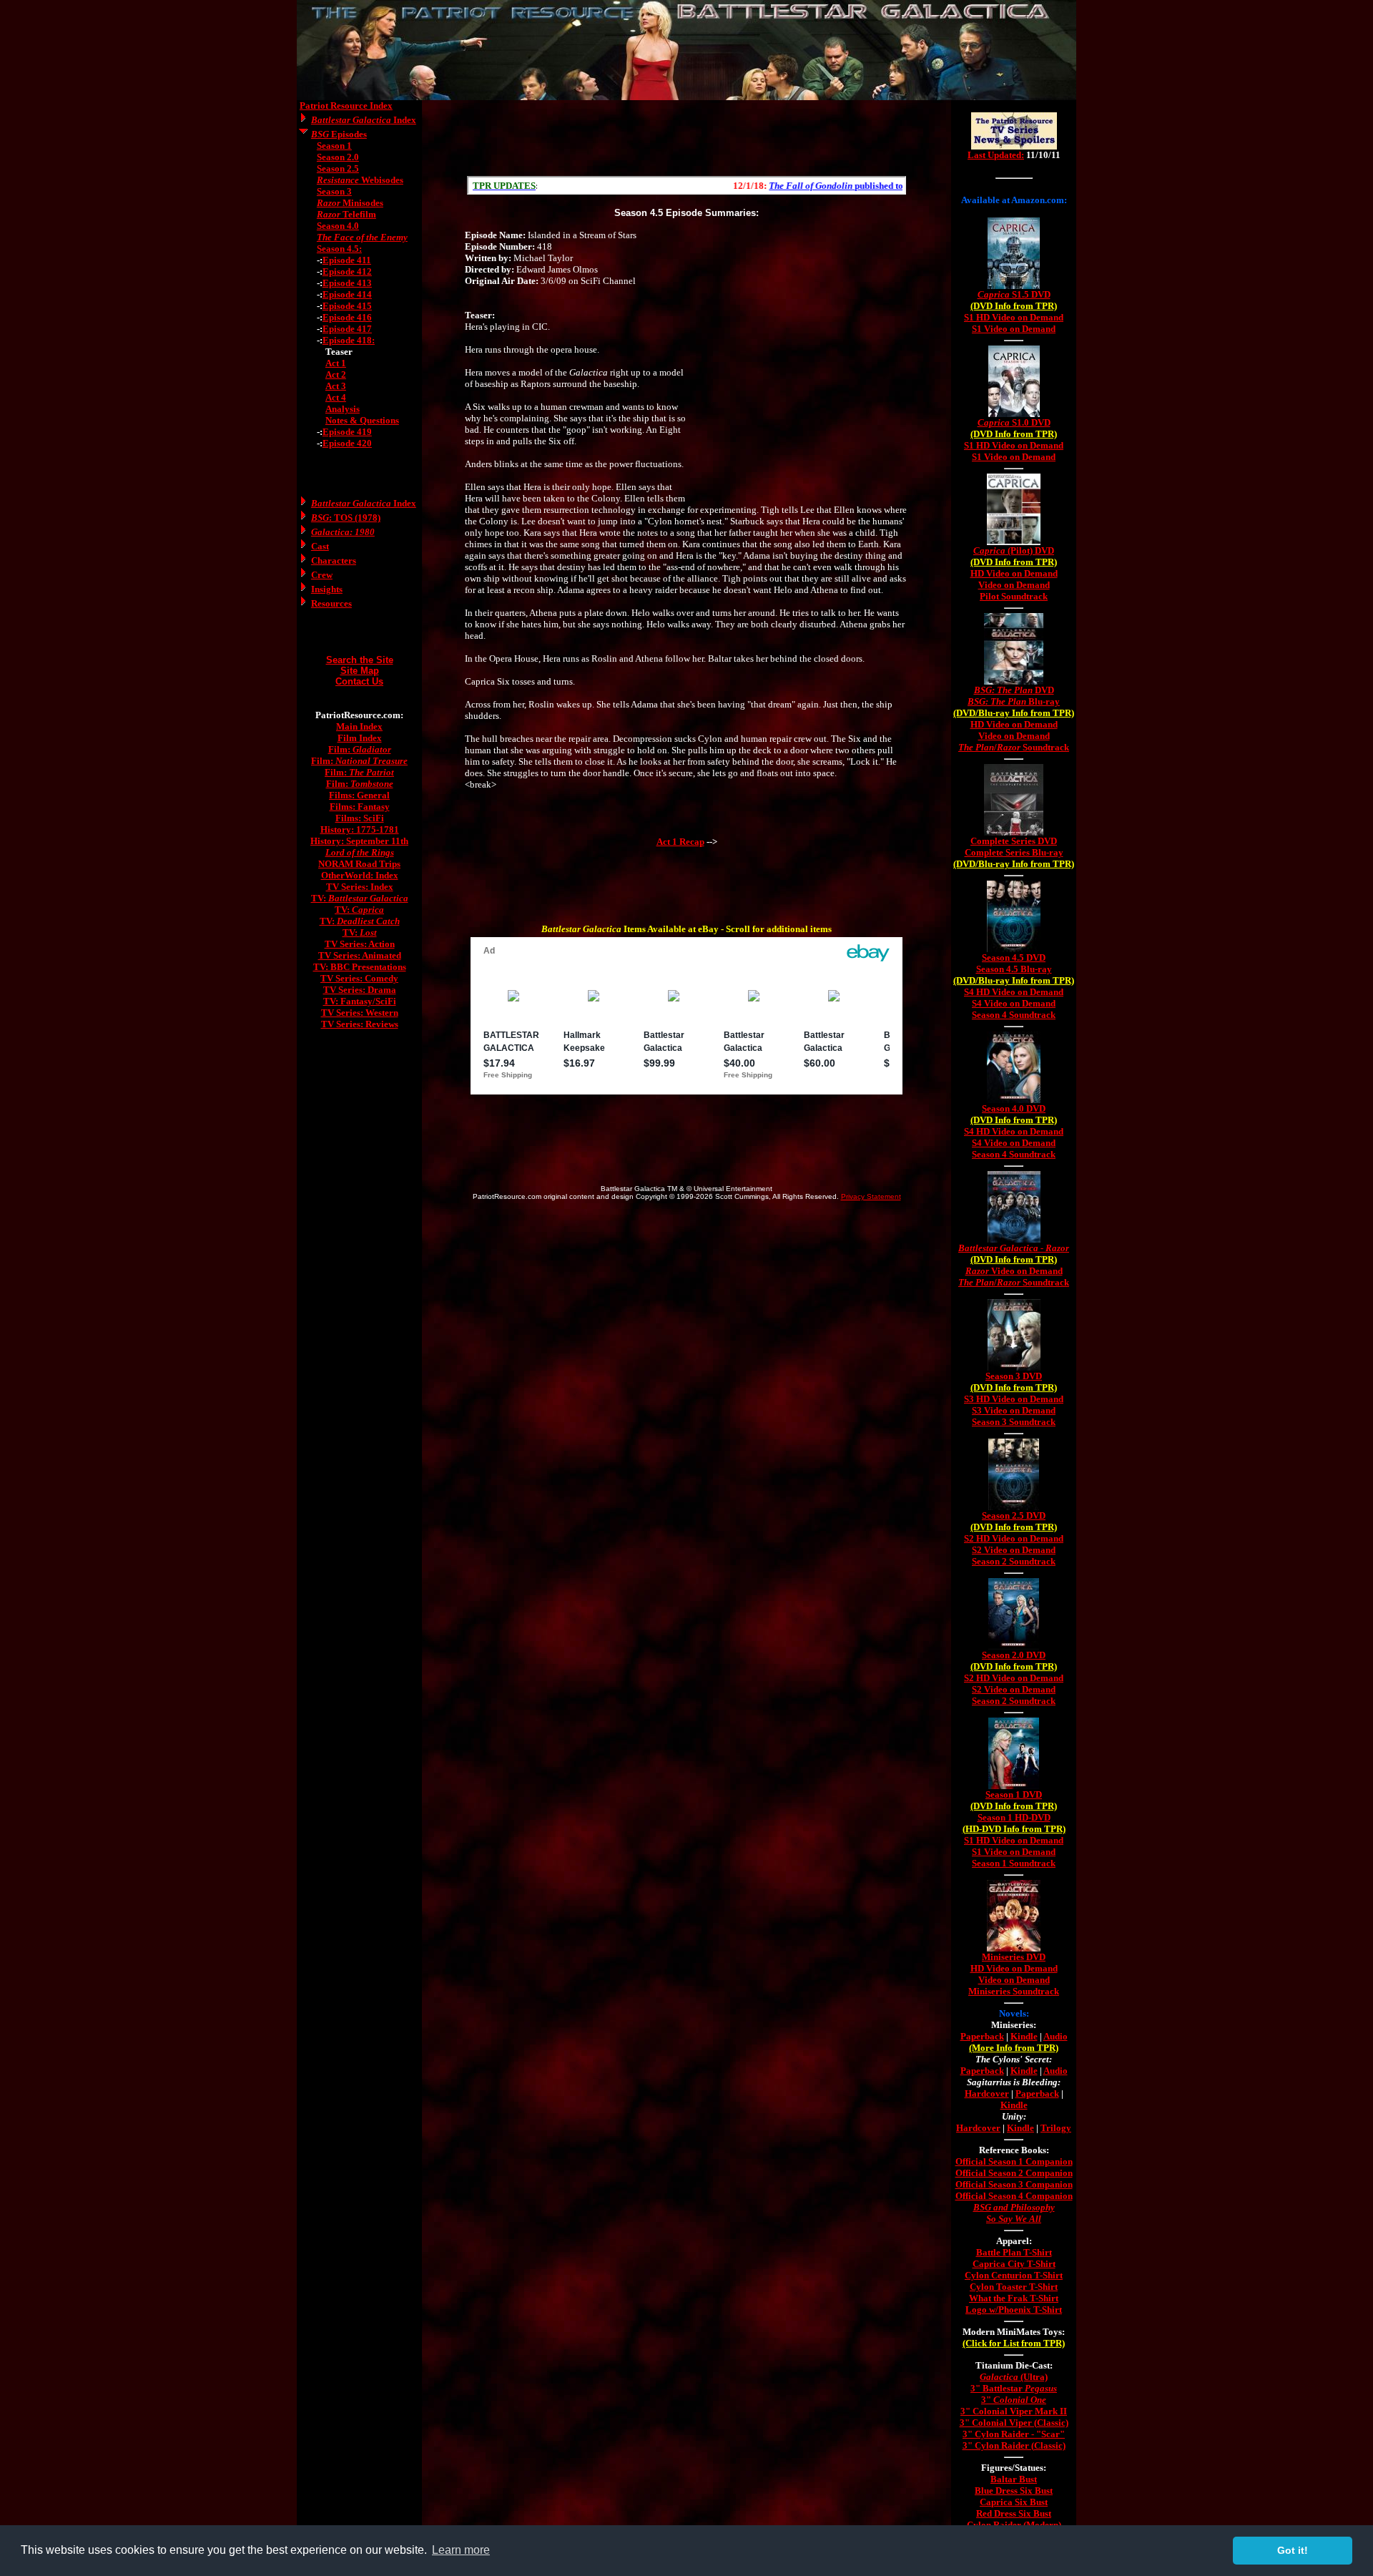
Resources (331, 603)
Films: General (359, 795)
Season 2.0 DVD (1014, 1655)
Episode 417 (347, 329)
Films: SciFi (360, 818)
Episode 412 (347, 271)
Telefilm (346, 214)
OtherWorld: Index (360, 875)
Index (364, 120)
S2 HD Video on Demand (1014, 1538)
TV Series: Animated (360, 955)
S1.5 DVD (1014, 294)
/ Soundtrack (1014, 747)
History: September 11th (359, 841)
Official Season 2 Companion (1014, 2173)
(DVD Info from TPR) (1014, 306)
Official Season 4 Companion (1014, 2196)
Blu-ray (1014, 701)
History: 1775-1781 (360, 829)
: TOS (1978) (346, 518)
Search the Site (360, 660)
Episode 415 (347, 306)
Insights (327, 589)
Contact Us (359, 681)
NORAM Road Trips (359, 864)
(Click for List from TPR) (1014, 2343)
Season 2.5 (338, 168)
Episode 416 (347, 317)
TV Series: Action (360, 944)
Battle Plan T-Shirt (1014, 2252)
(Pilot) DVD (1014, 550)
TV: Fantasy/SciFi (360, 1001)
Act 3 (336, 386)
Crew (322, 575)
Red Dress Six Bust (1014, 2513)
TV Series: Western (360, 1013)
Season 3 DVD (1014, 1376)
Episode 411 (347, 260)
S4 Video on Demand (1014, 1003)
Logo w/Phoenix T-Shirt (1014, 2310)
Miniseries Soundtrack (1014, 1991)
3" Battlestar (1014, 2388)
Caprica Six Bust (1014, 2502)
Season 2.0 (338, 157)
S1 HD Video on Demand (1014, 317)
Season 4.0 (338, 226)
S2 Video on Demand (1014, 1550)
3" (1014, 2400)
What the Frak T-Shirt (1014, 2298)
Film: (360, 749)
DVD (1014, 690)
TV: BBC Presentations (360, 967)
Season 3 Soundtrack (1014, 1422)
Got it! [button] (1293, 2550)
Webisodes (360, 180)
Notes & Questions (362, 420)
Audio (1055, 2036)
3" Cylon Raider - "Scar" (1014, 2434)
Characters (334, 560)
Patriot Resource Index (346, 106)
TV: (360, 898)
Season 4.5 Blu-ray (1014, 969)
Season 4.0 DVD (1014, 1108)
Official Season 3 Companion (1014, 2184)
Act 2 (336, 374)
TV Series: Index (360, 887)
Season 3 (334, 191)
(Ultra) (1014, 2377)
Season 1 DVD (1014, 1794)
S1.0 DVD (1014, 422)
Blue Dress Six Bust (1014, 2491)
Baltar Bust (1014, 2479)
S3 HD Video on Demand (1014, 1399)
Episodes (339, 134)
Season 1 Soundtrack (1014, 1863)
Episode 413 (347, 283)
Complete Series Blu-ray (1014, 852)
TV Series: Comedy (359, 978)
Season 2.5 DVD (1014, 1515)
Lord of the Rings (360, 852)
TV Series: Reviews (360, 1024)
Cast (320, 546)
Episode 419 (347, 432)
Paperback (982, 2036)
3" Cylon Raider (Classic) (1014, 2445)
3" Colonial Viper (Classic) (1014, 2423)
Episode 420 (347, 443)
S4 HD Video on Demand (1014, 992)
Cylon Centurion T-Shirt (1014, 2275)
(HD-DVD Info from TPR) (1014, 1829)
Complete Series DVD (1014, 841)
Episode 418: (349, 340)
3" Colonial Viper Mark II (1014, 2411)
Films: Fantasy (360, 807)
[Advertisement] (686, 138)
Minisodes (350, 203)
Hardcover (987, 2093)
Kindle (1024, 2036)
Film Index (360, 738)
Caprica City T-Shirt (1014, 2264)
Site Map (360, 671)
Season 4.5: (339, 249)
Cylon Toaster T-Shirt (1014, 2287)
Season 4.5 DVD (1014, 958)
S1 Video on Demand (1014, 329)
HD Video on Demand (1014, 573)
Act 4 (336, 397)
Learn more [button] (461, 2550)
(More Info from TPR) (1014, 2048)
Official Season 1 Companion (1014, 2161)
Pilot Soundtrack (1014, 596)
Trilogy (1056, 2128)
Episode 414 (347, 294)
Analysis (343, 409)
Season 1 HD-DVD (1014, 1817)
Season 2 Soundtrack (1014, 1561)
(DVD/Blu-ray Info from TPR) (1014, 713)
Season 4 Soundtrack (1014, 1015)
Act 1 (336, 363)
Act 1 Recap (680, 842)
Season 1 (334, 146)
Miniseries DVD (1014, 1957)
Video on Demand (1014, 585)
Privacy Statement (871, 1196)
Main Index (359, 726)
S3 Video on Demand (1014, 1410)
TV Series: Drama (360, 990)
